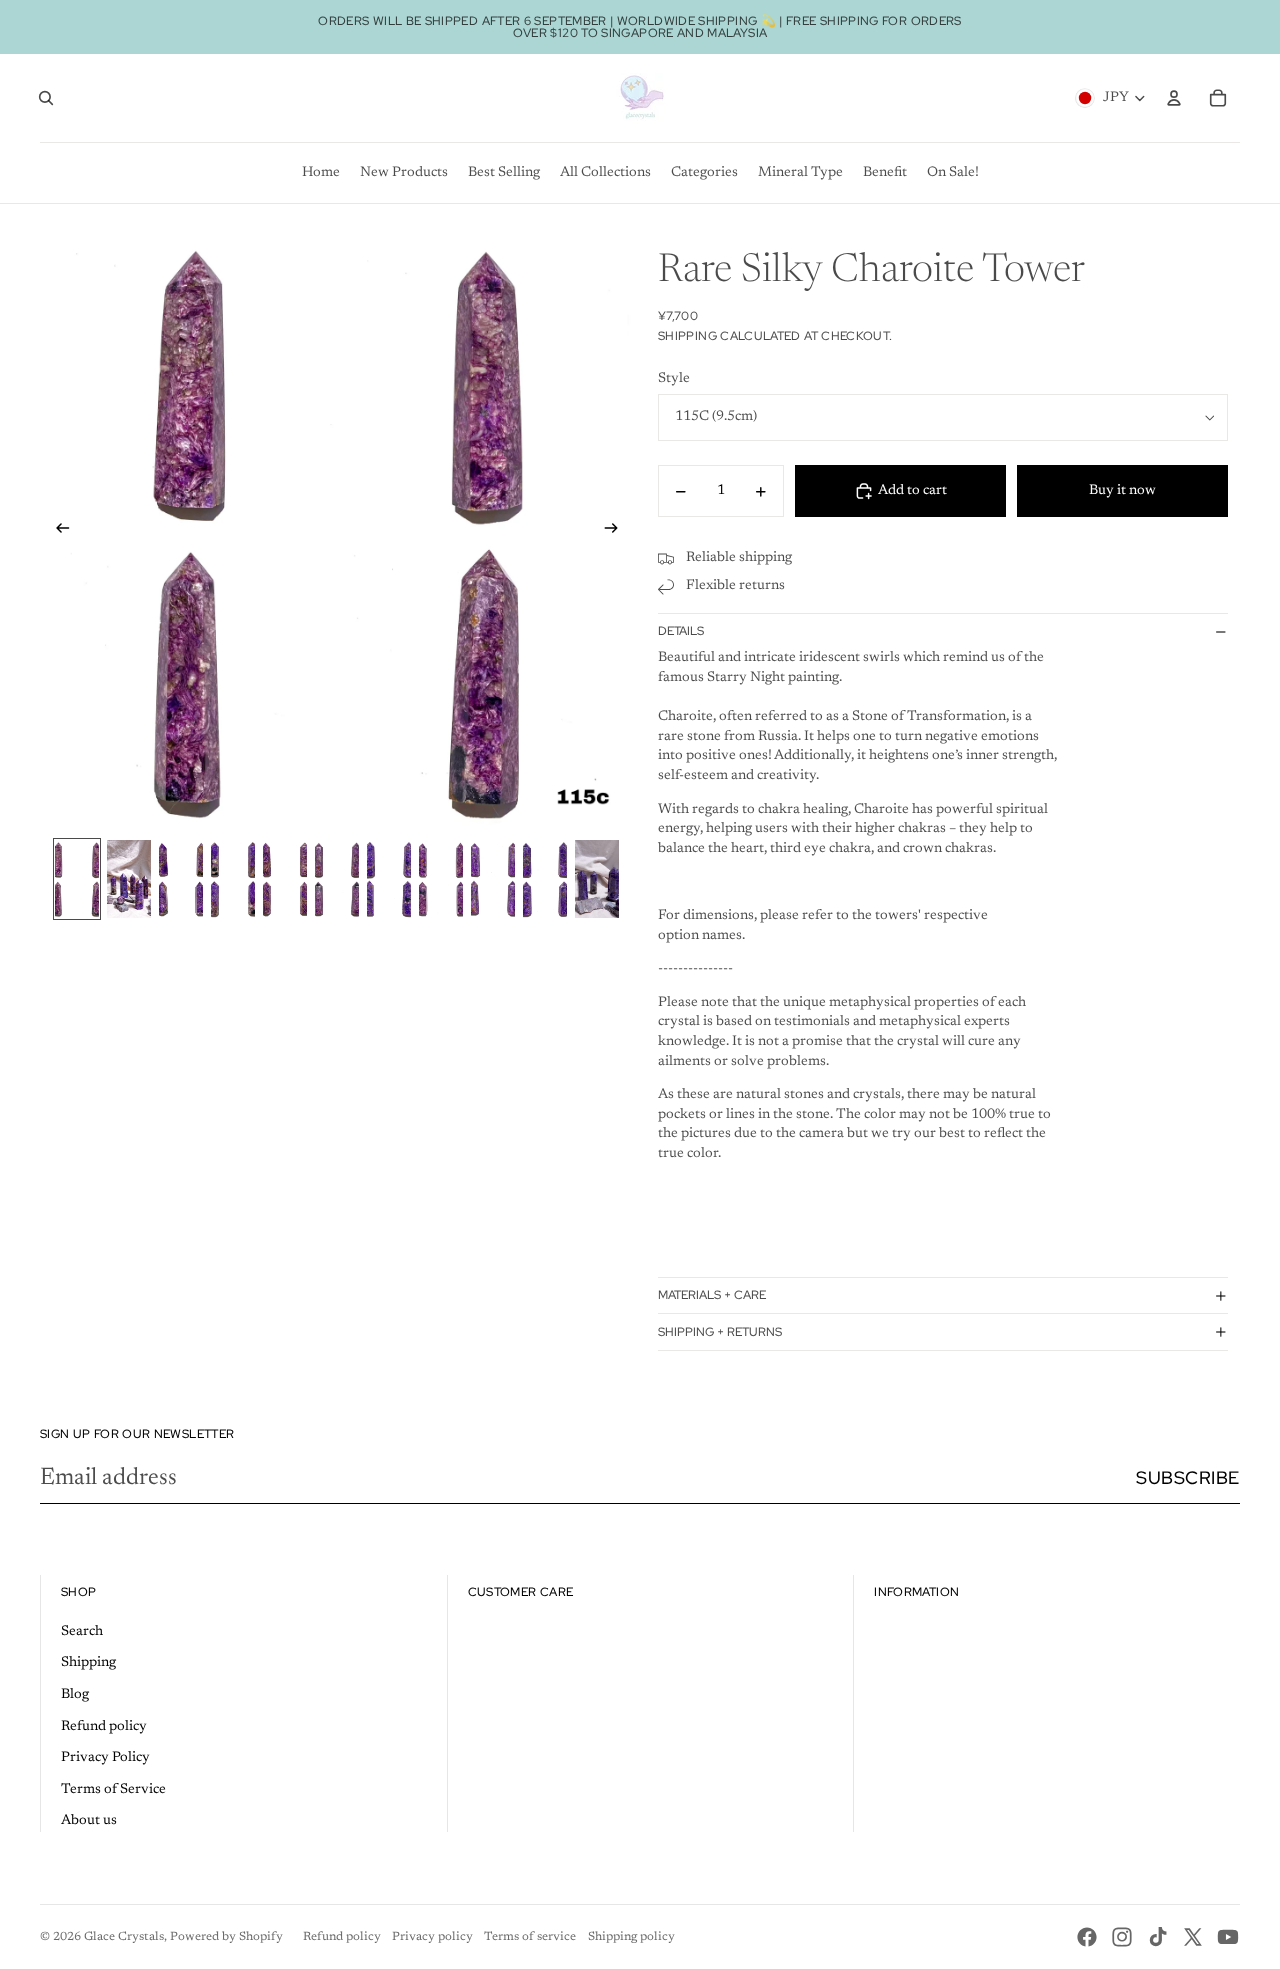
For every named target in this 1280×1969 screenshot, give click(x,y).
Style (674, 379)
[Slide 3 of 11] (181, 879)
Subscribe (1188, 1477)
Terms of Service (113, 1790)
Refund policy (104, 1727)
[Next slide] (617, 531)
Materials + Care (712, 1295)
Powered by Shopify (226, 1937)
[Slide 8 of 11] (441, 879)
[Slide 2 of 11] (129, 879)
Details (681, 631)
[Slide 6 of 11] (337, 879)
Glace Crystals (124, 1937)
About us (89, 1821)
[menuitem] (321, 173)
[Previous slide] (56, 531)
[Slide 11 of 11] (597, 879)
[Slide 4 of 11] (233, 879)
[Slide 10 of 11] (545, 879)
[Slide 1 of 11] (77, 879)
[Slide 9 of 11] (493, 879)
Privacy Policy (105, 1758)
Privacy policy (432, 1937)
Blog (75, 1695)
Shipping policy (631, 1937)
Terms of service (530, 1937)
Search (82, 1632)
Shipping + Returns (720, 1332)
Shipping (88, 1663)
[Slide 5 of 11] (285, 879)
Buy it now (1122, 491)
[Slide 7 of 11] (389, 879)
